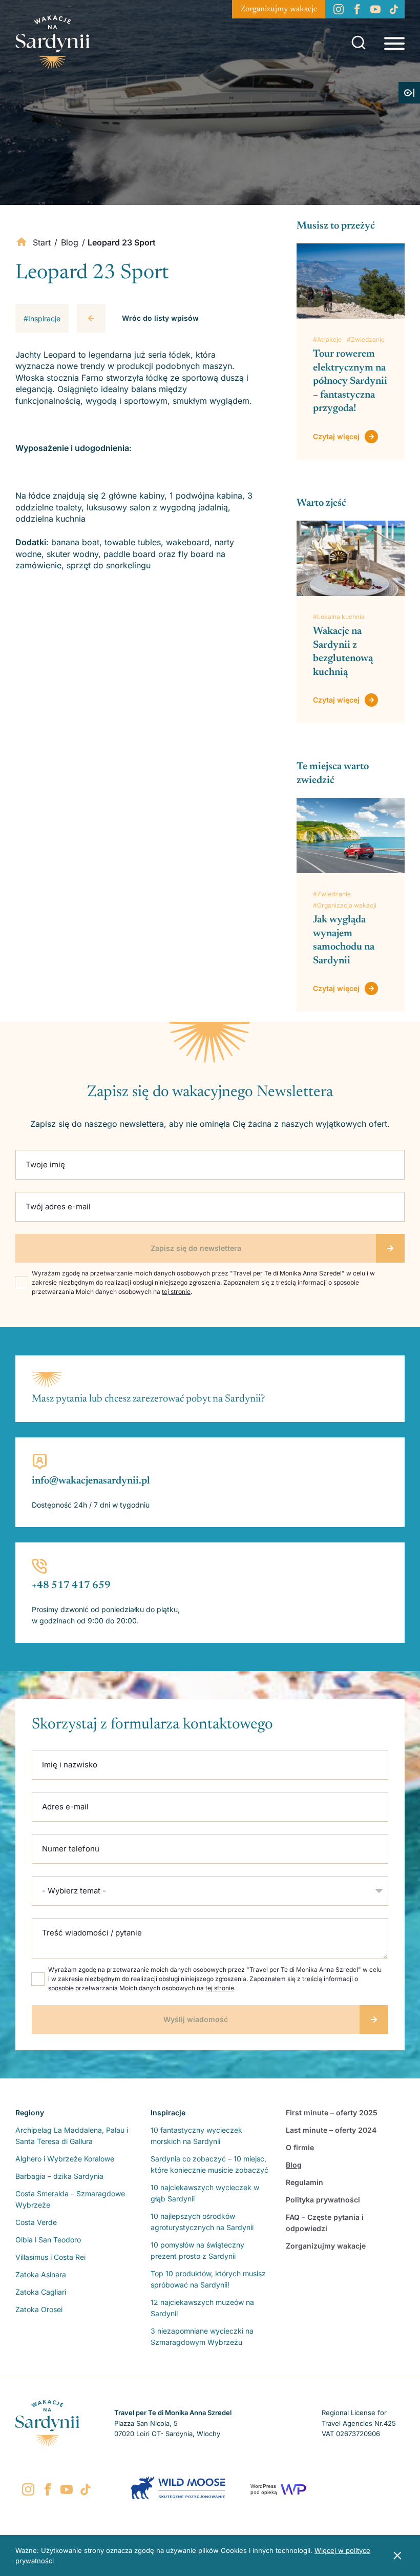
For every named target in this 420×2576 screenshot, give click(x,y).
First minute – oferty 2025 (332, 2113)
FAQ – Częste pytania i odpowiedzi (325, 2223)
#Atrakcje (327, 339)
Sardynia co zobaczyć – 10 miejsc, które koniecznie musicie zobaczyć (209, 2164)
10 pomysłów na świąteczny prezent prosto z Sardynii (197, 2250)
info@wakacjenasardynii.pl (91, 1481)
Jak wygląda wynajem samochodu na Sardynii (344, 940)
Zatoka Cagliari (41, 2292)
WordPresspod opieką (264, 2489)
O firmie (300, 2147)
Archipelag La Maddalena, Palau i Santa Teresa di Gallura (72, 2136)
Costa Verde (36, 2222)
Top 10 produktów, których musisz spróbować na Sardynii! (208, 2279)
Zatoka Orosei (39, 2309)
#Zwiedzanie (366, 339)
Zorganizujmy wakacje (279, 9)
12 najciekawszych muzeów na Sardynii (202, 2308)
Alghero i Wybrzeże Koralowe (65, 2159)
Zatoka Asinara (41, 2274)
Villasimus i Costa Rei (50, 2257)
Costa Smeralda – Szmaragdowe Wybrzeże (70, 2199)
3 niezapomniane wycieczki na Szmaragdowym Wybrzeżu (202, 2336)
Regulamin (304, 2182)
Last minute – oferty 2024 (331, 2130)
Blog (70, 242)
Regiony (30, 2113)
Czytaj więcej (336, 436)
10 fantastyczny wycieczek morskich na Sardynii (196, 2136)
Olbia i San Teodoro (48, 2240)
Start (42, 242)
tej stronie (176, 1292)
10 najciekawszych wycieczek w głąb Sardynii (205, 2193)
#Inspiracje (42, 318)
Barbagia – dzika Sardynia (59, 2176)
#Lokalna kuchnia (339, 617)
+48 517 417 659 (71, 1585)
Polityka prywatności (323, 2200)
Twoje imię (45, 1165)
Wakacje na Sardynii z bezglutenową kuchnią (343, 652)
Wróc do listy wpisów (160, 318)
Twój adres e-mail (58, 1207)
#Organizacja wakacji (345, 905)
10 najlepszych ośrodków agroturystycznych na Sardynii (202, 2222)
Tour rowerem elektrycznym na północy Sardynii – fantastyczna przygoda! (350, 381)
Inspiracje (168, 2113)
